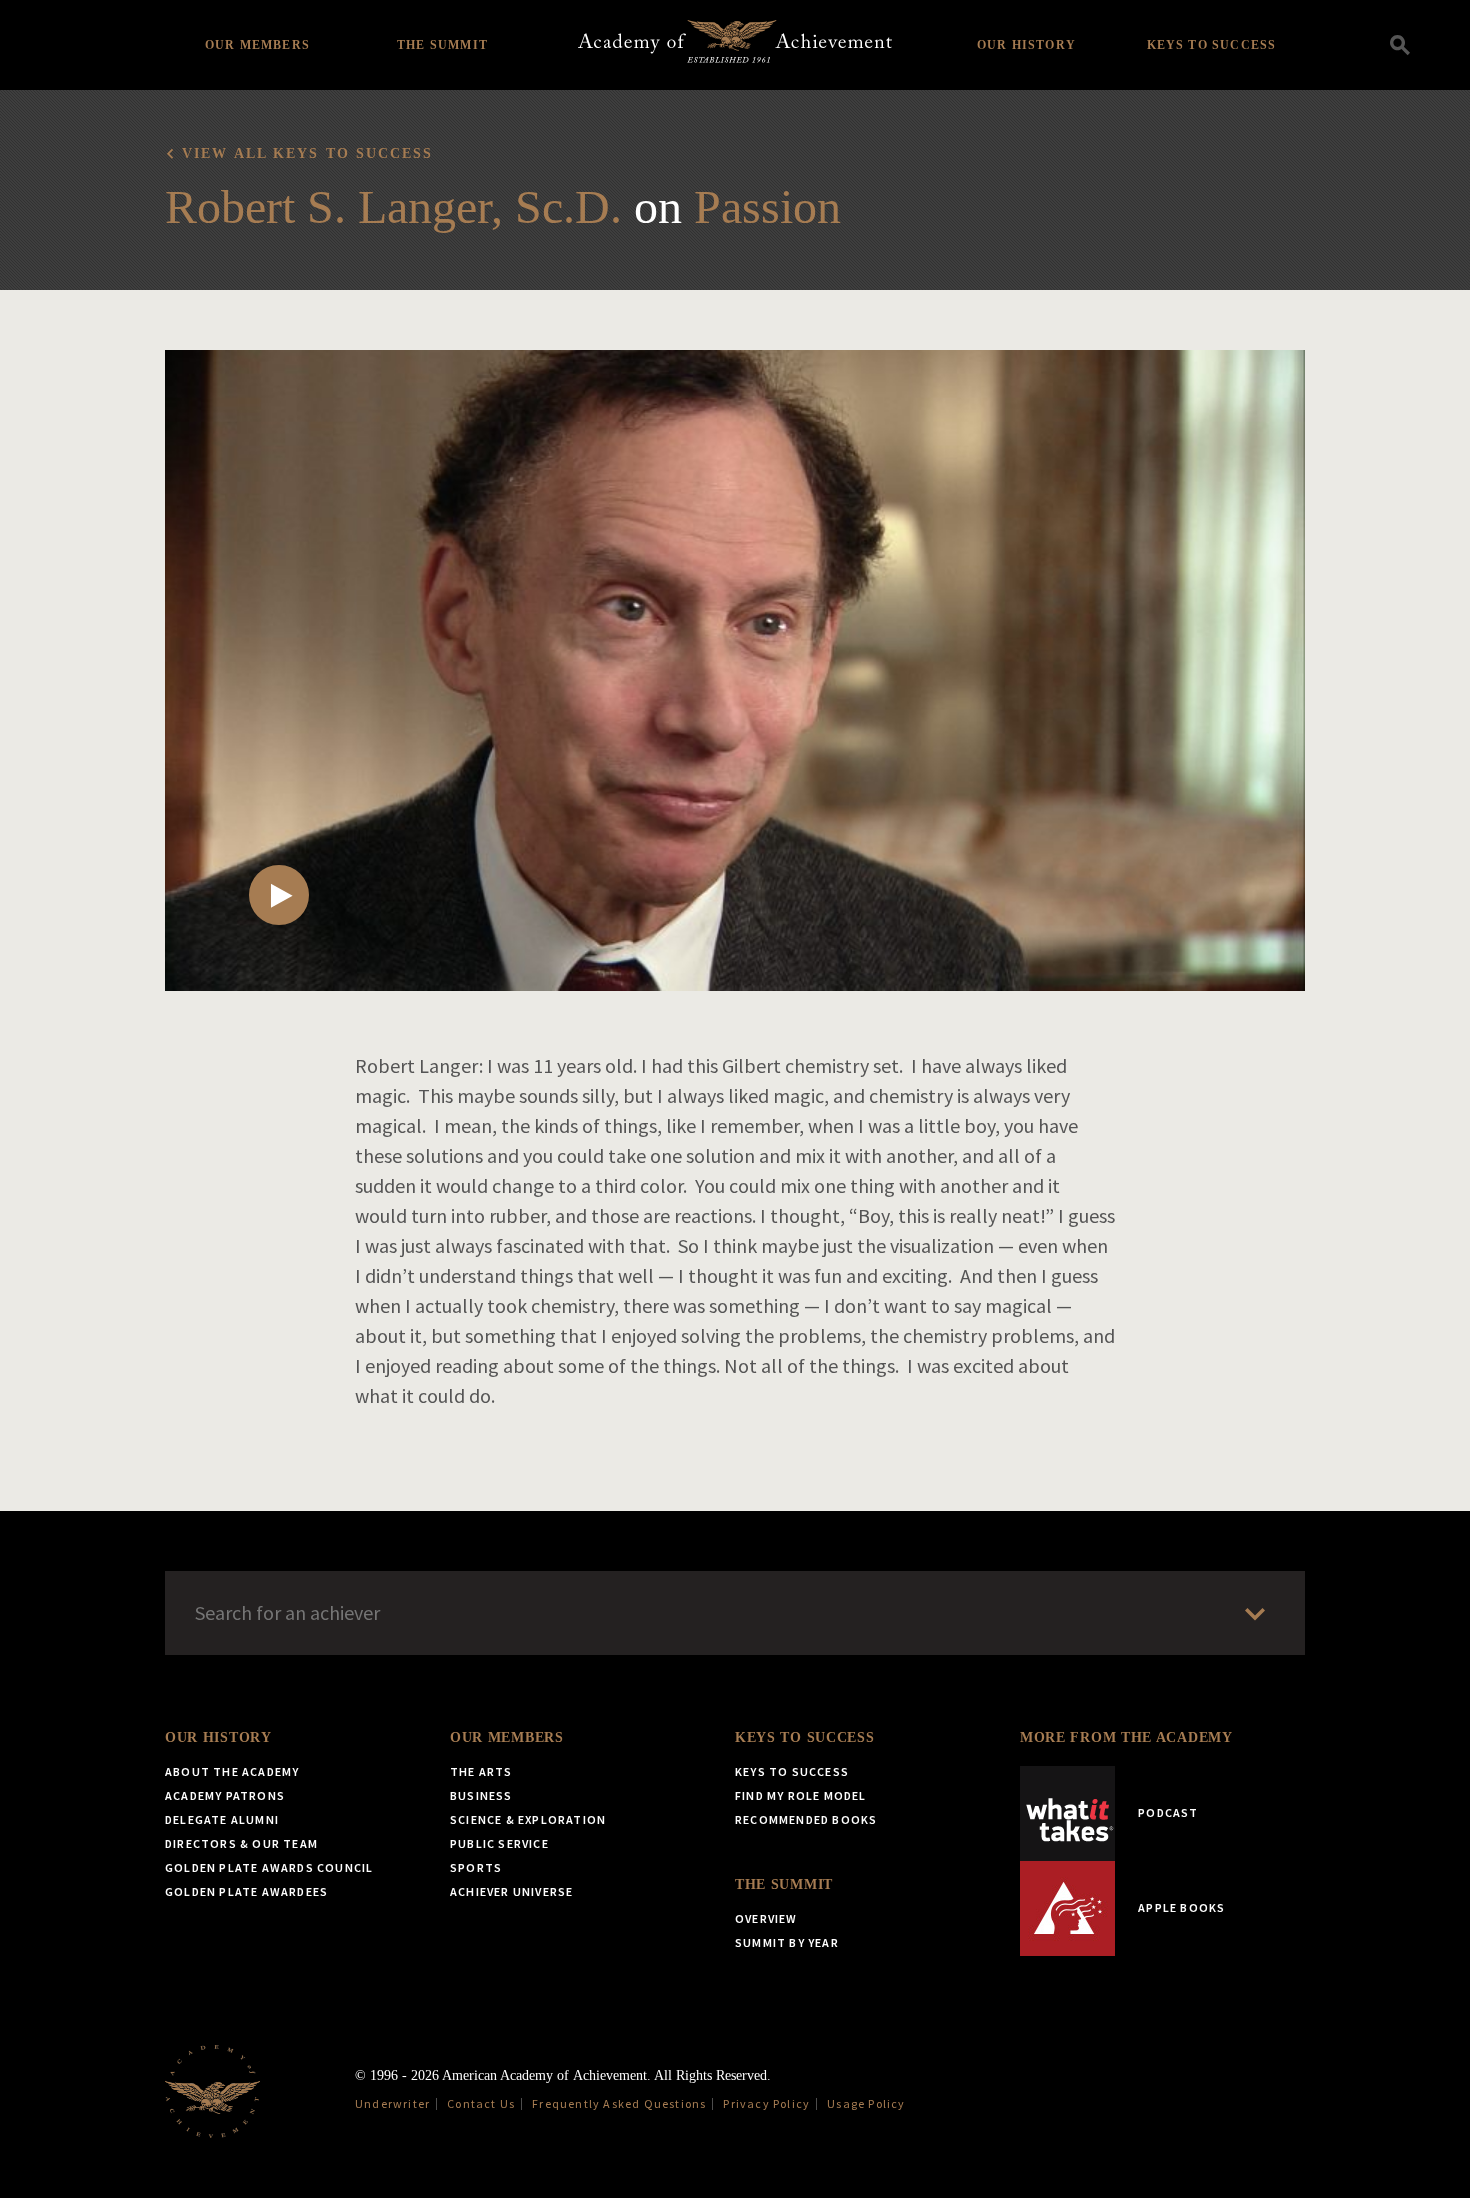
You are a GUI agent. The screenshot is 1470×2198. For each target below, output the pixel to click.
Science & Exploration (528, 1819)
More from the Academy (1126, 1737)
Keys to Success (1212, 45)
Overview (766, 1918)
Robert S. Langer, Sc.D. (393, 206)
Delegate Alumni (222, 1819)
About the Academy (232, 1771)
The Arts (481, 1771)
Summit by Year (787, 1942)
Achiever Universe (511, 1891)
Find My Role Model (801, 1795)
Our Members (257, 45)
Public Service (499, 1843)
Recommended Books (806, 1819)
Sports (476, 1867)
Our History (1026, 45)
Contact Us (481, 2103)
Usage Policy (866, 2103)
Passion (767, 206)
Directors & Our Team (241, 1843)
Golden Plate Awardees (246, 1891)
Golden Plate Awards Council (269, 1867)
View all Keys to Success (307, 153)
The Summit (442, 45)
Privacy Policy (766, 2103)
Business (481, 1795)
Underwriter (392, 2103)
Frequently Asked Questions (619, 2103)
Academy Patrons (225, 1795)
